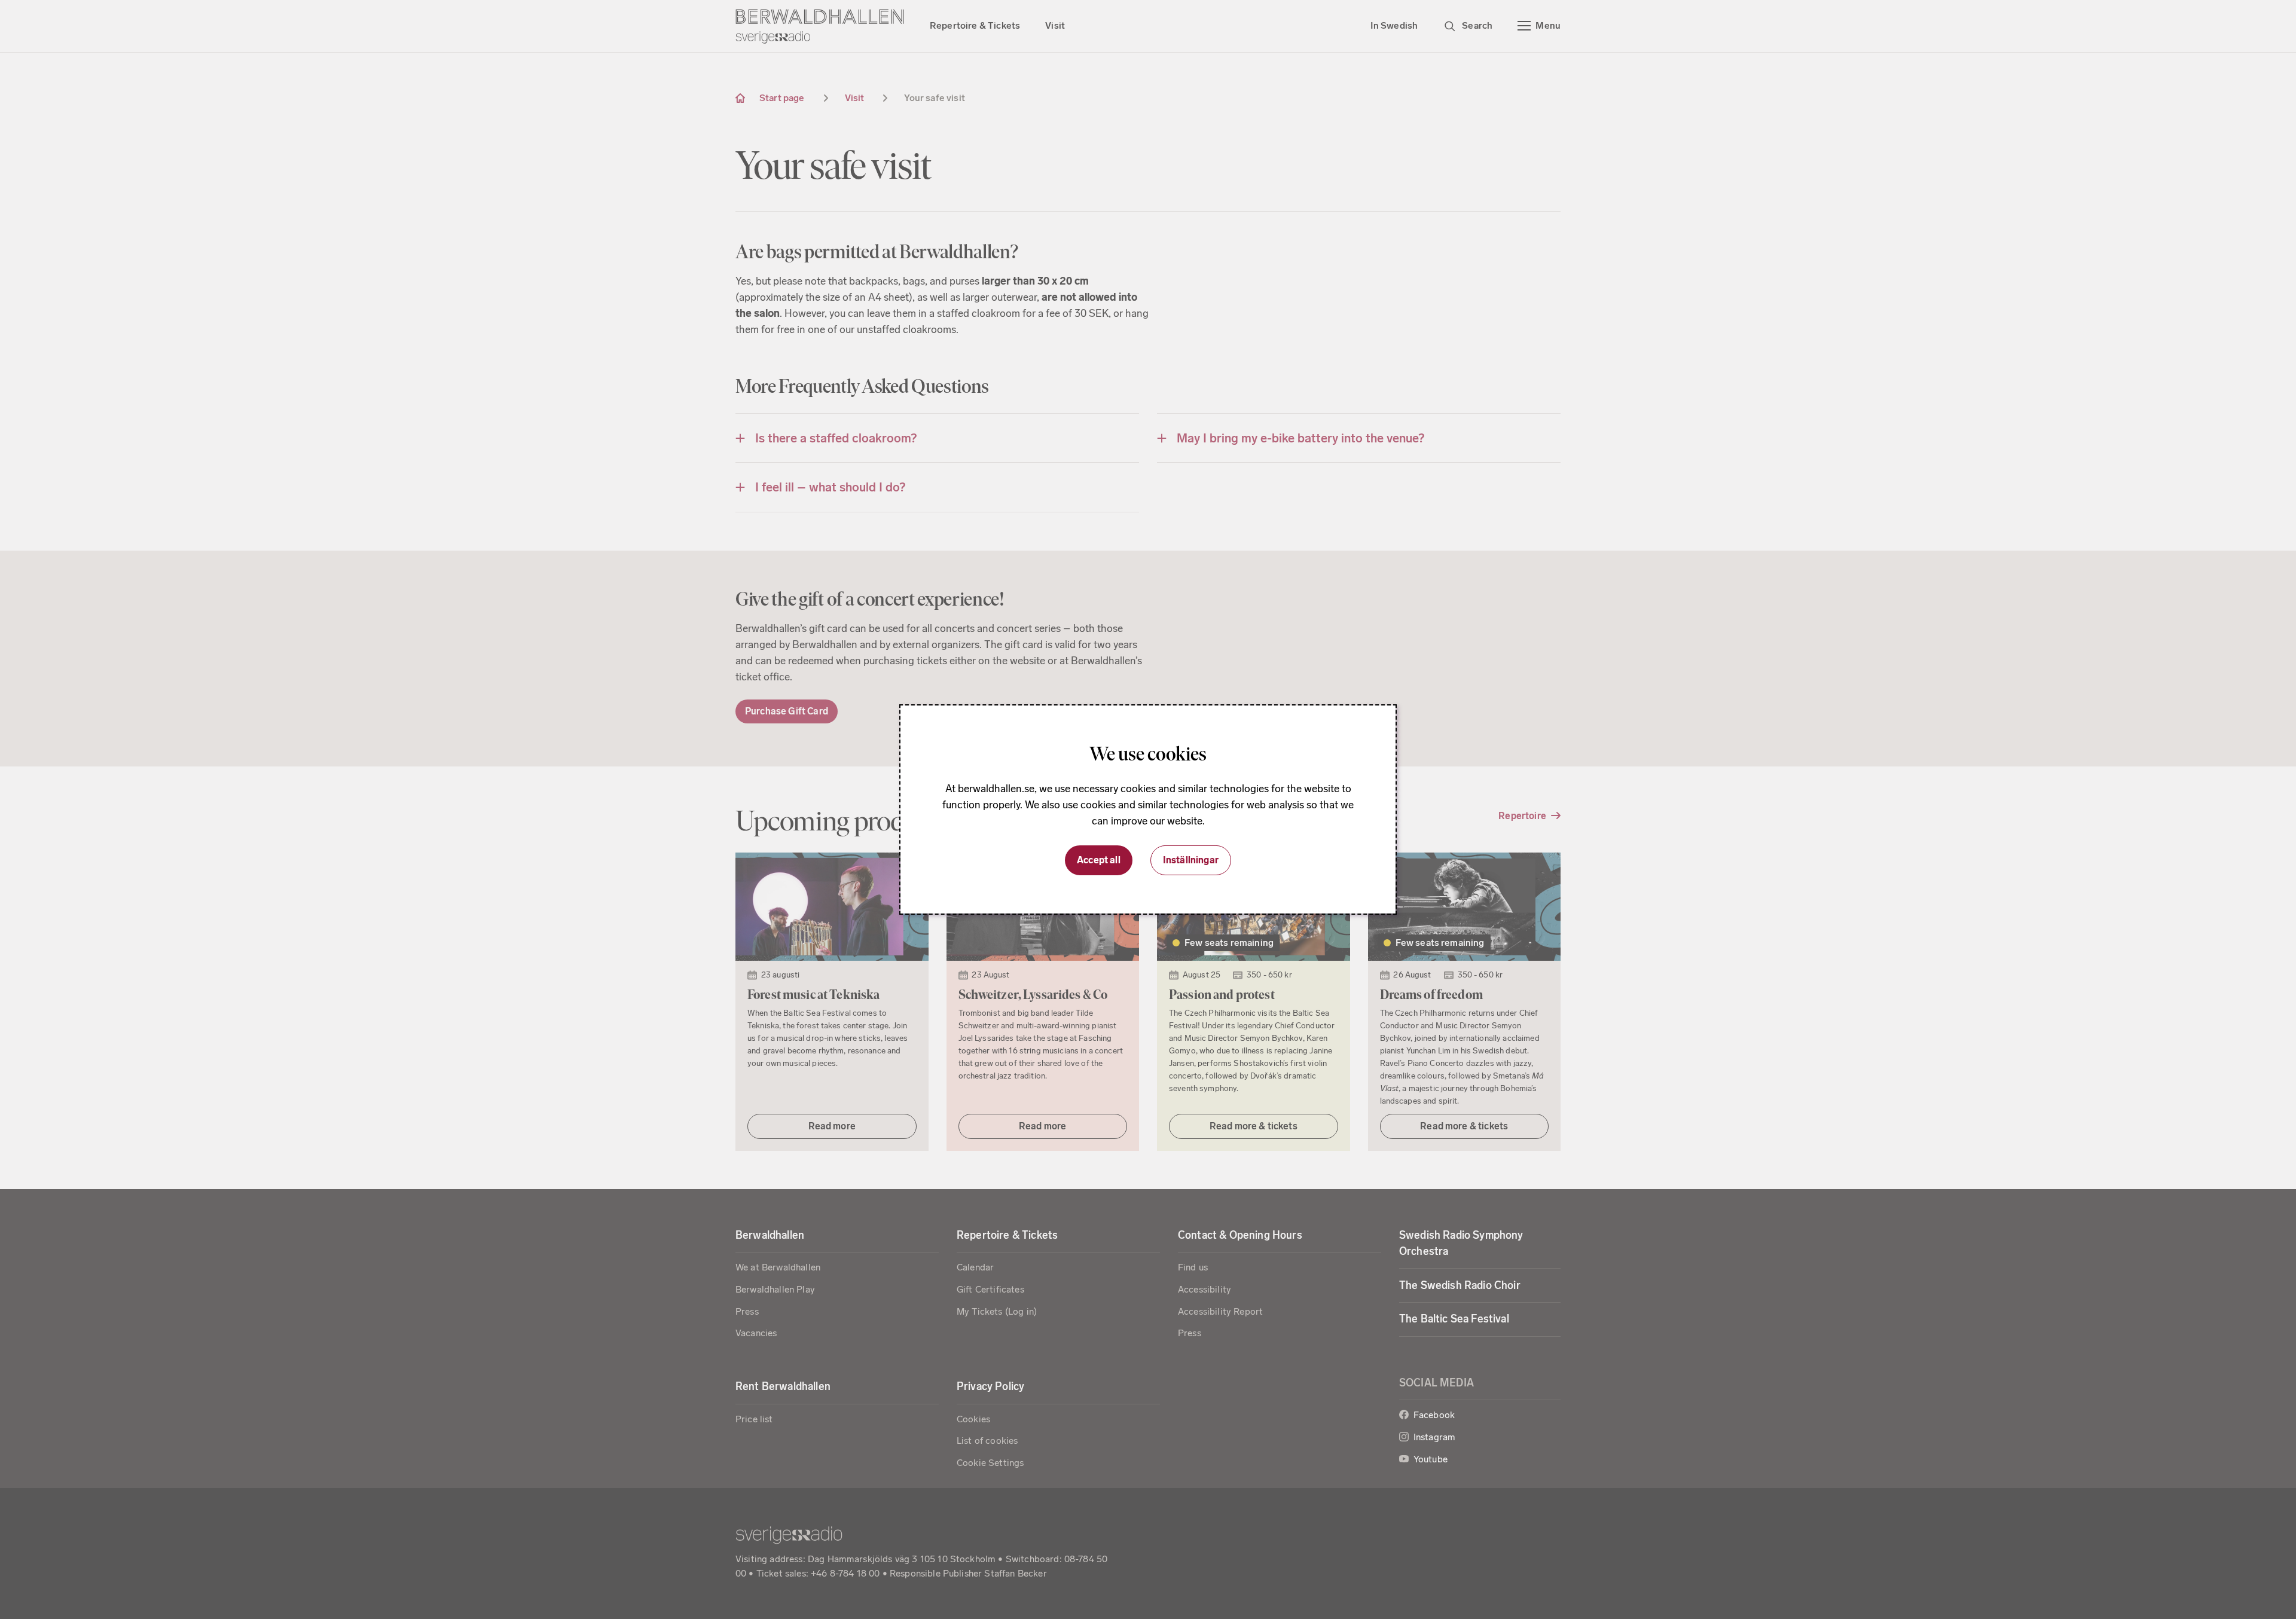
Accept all (1099, 860)
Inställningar (1191, 860)
